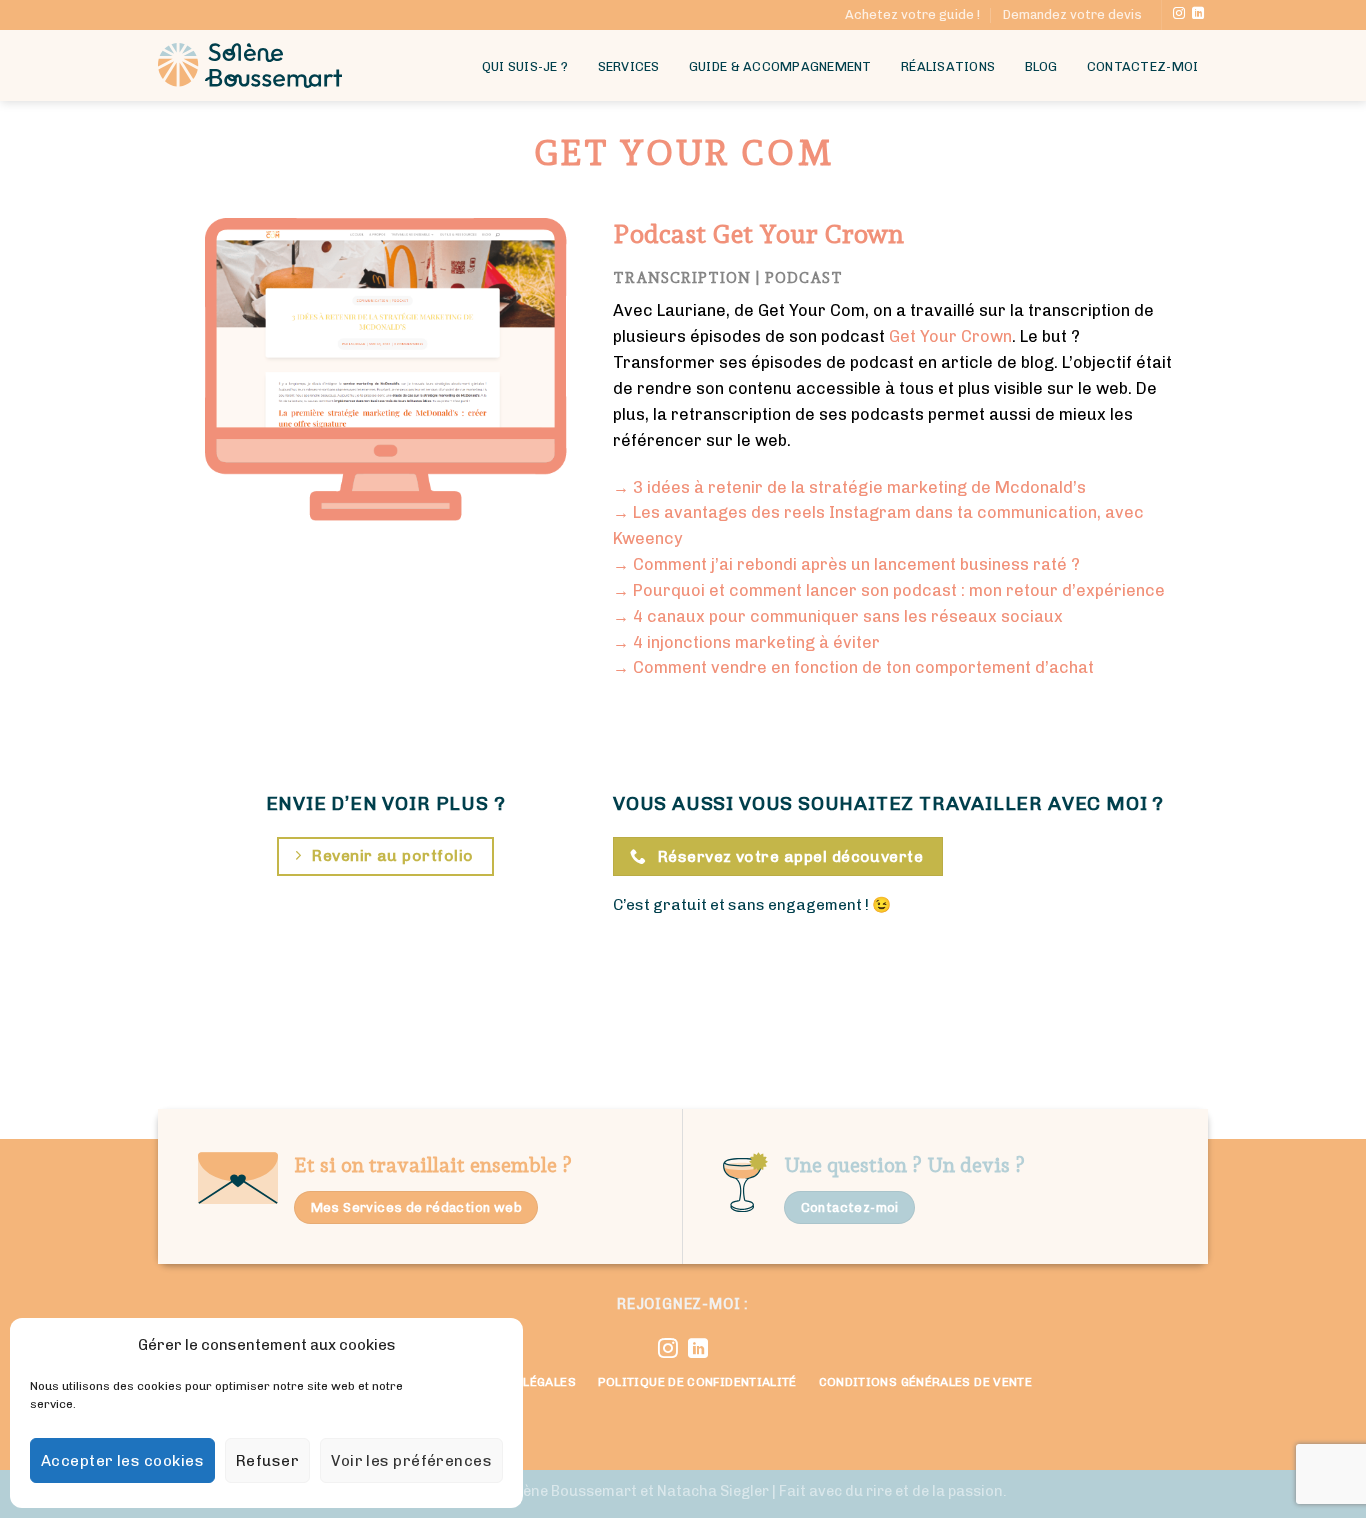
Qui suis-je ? (525, 66)
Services (629, 66)
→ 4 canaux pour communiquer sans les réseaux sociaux (838, 616)
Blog (1041, 66)
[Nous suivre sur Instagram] (1179, 14)
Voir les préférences (411, 1461)
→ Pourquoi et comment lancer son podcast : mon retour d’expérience (889, 590)
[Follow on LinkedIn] (1198, 14)
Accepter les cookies (122, 1461)
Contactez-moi (1142, 66)
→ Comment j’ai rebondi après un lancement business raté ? (846, 564)
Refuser (267, 1461)
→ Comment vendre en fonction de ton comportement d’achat (853, 667)
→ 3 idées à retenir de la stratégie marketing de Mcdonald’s (849, 487)
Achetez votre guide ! (912, 14)
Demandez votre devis (1072, 14)
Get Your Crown (950, 336)
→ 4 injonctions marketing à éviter (746, 642)
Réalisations (948, 66)
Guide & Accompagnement (780, 66)
